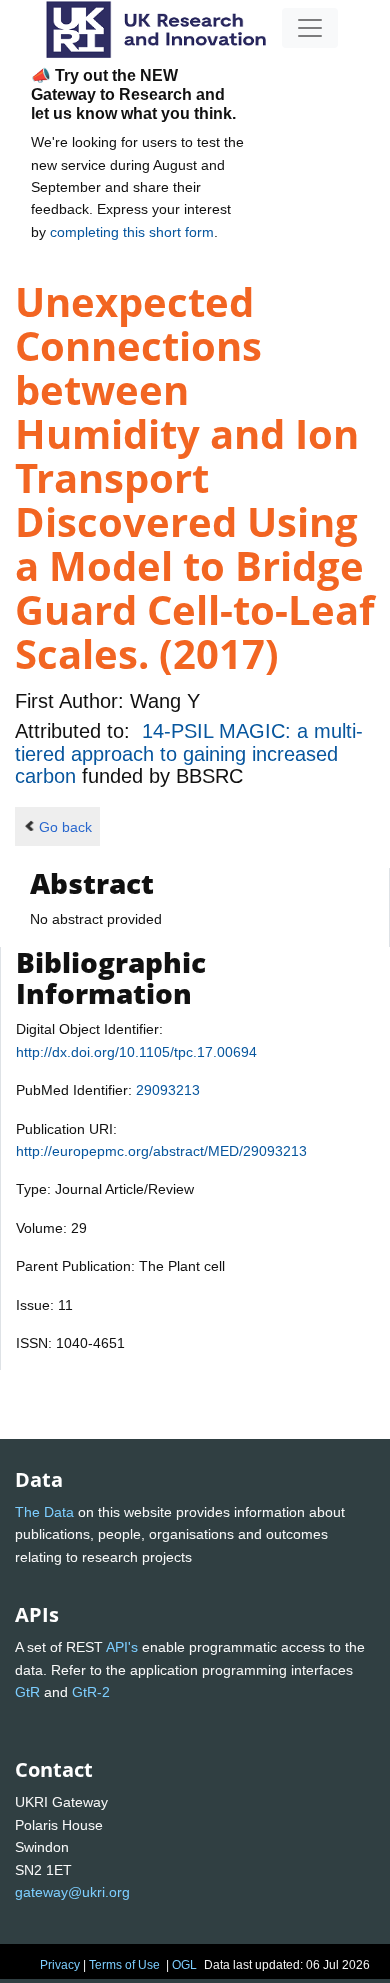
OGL (184, 1965)
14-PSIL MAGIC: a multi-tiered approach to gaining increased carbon (189, 753)
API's (122, 1647)
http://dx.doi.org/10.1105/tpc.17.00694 (136, 1052)
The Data (44, 1512)
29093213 (168, 1090)
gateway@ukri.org (72, 1892)
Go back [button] (65, 827)
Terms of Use (124, 1965)
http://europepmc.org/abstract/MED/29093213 (161, 1151)
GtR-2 (91, 1692)
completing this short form (132, 232)
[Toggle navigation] (310, 28)
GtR (27, 1692)
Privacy (60, 1965)
